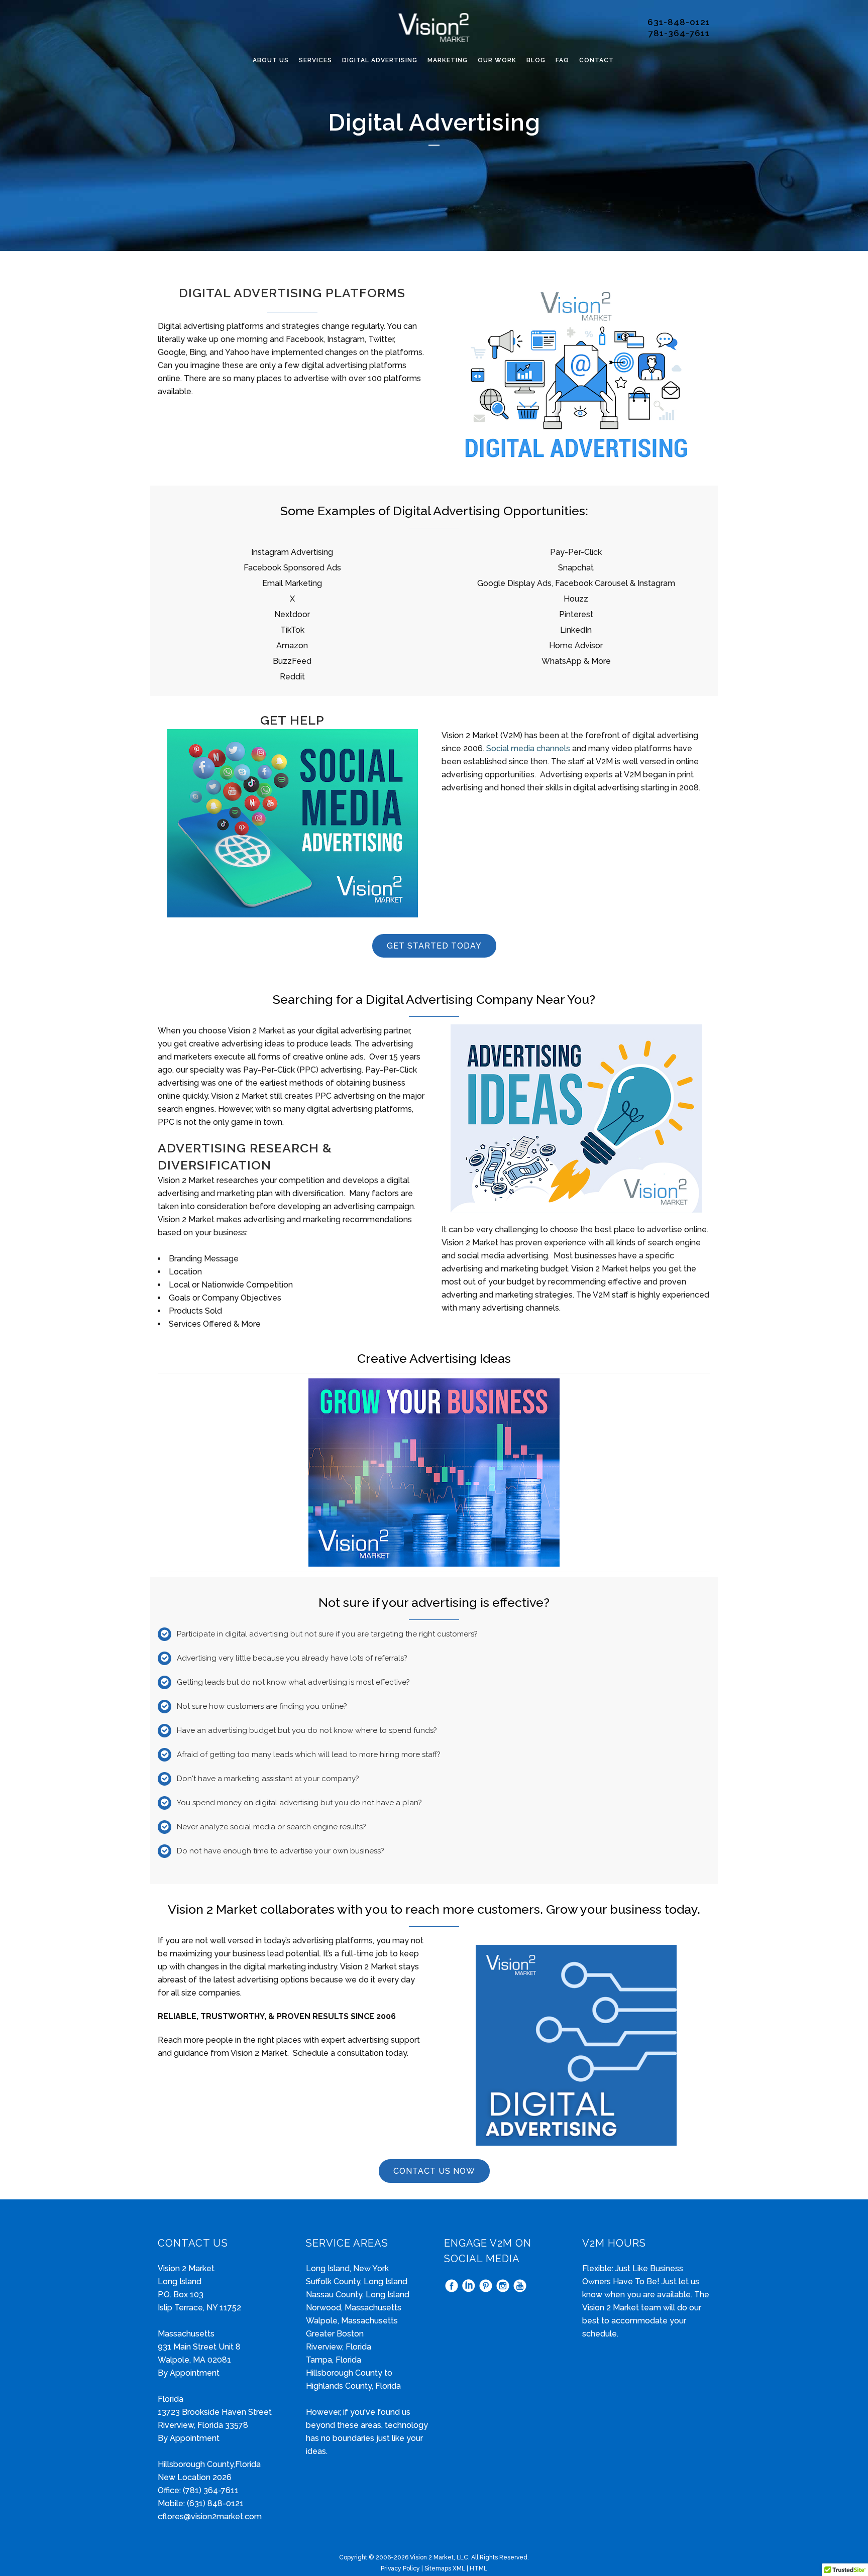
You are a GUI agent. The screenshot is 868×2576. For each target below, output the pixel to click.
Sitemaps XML (445, 2568)
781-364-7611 (679, 33)
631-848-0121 (679, 22)
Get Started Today (434, 946)
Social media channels (528, 748)
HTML (478, 2568)
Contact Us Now (434, 2171)
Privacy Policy (400, 2568)
